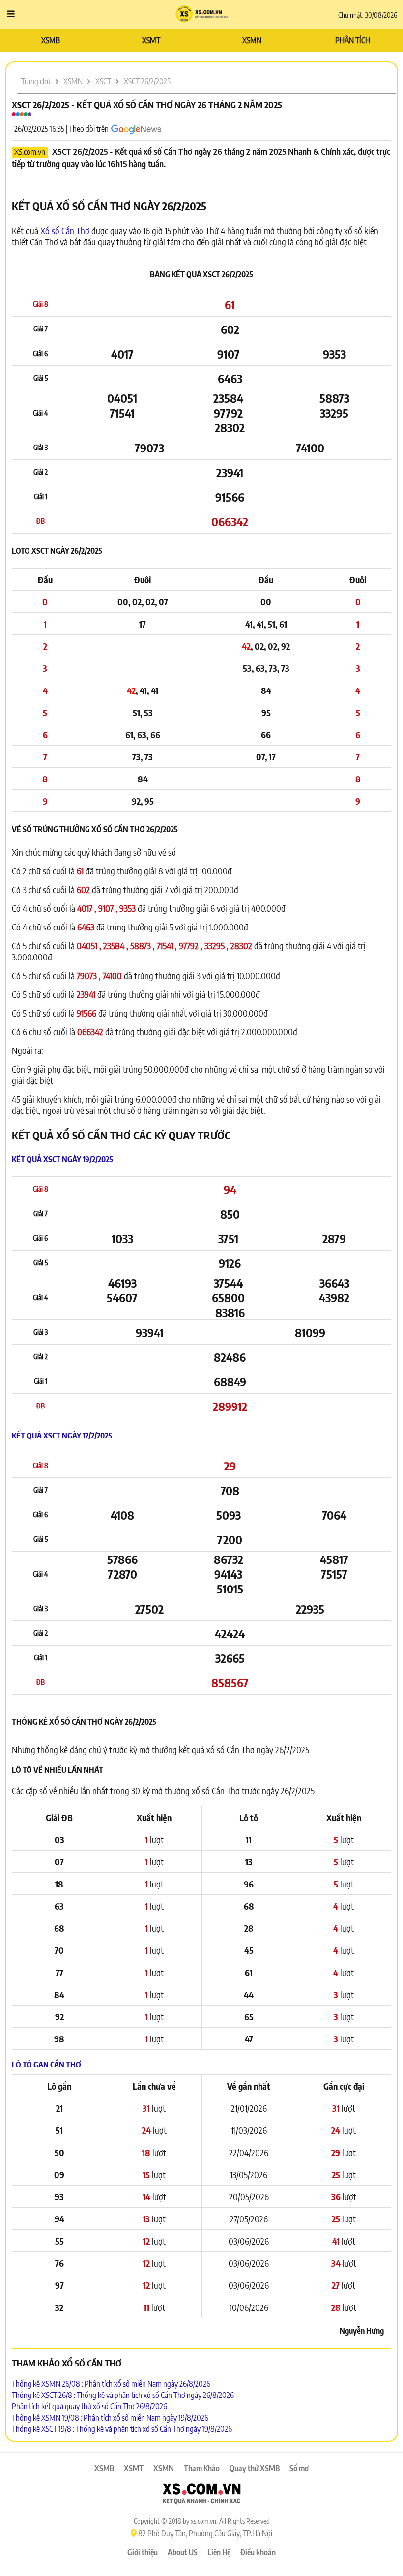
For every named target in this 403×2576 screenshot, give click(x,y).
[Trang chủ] (202, 15)
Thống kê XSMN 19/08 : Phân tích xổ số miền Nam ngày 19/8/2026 (110, 2418)
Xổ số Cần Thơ (65, 230)
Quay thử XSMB (255, 2468)
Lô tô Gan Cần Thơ (46, 2065)
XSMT (151, 40)
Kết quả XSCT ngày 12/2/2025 (62, 1436)
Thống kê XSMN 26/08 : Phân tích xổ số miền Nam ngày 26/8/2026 (111, 2384)
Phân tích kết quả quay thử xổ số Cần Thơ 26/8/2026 (89, 2406)
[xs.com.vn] (201, 2495)
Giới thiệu (143, 2552)
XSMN (252, 40)
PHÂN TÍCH (353, 40)
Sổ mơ (299, 2468)
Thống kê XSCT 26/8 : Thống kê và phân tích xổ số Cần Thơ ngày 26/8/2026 (123, 2395)
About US (183, 2552)
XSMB (51, 40)
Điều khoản (258, 2552)
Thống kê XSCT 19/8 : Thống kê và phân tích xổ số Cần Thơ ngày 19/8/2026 (122, 2429)
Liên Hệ (219, 2552)
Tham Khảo (202, 2468)
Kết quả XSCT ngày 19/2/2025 (62, 1159)
